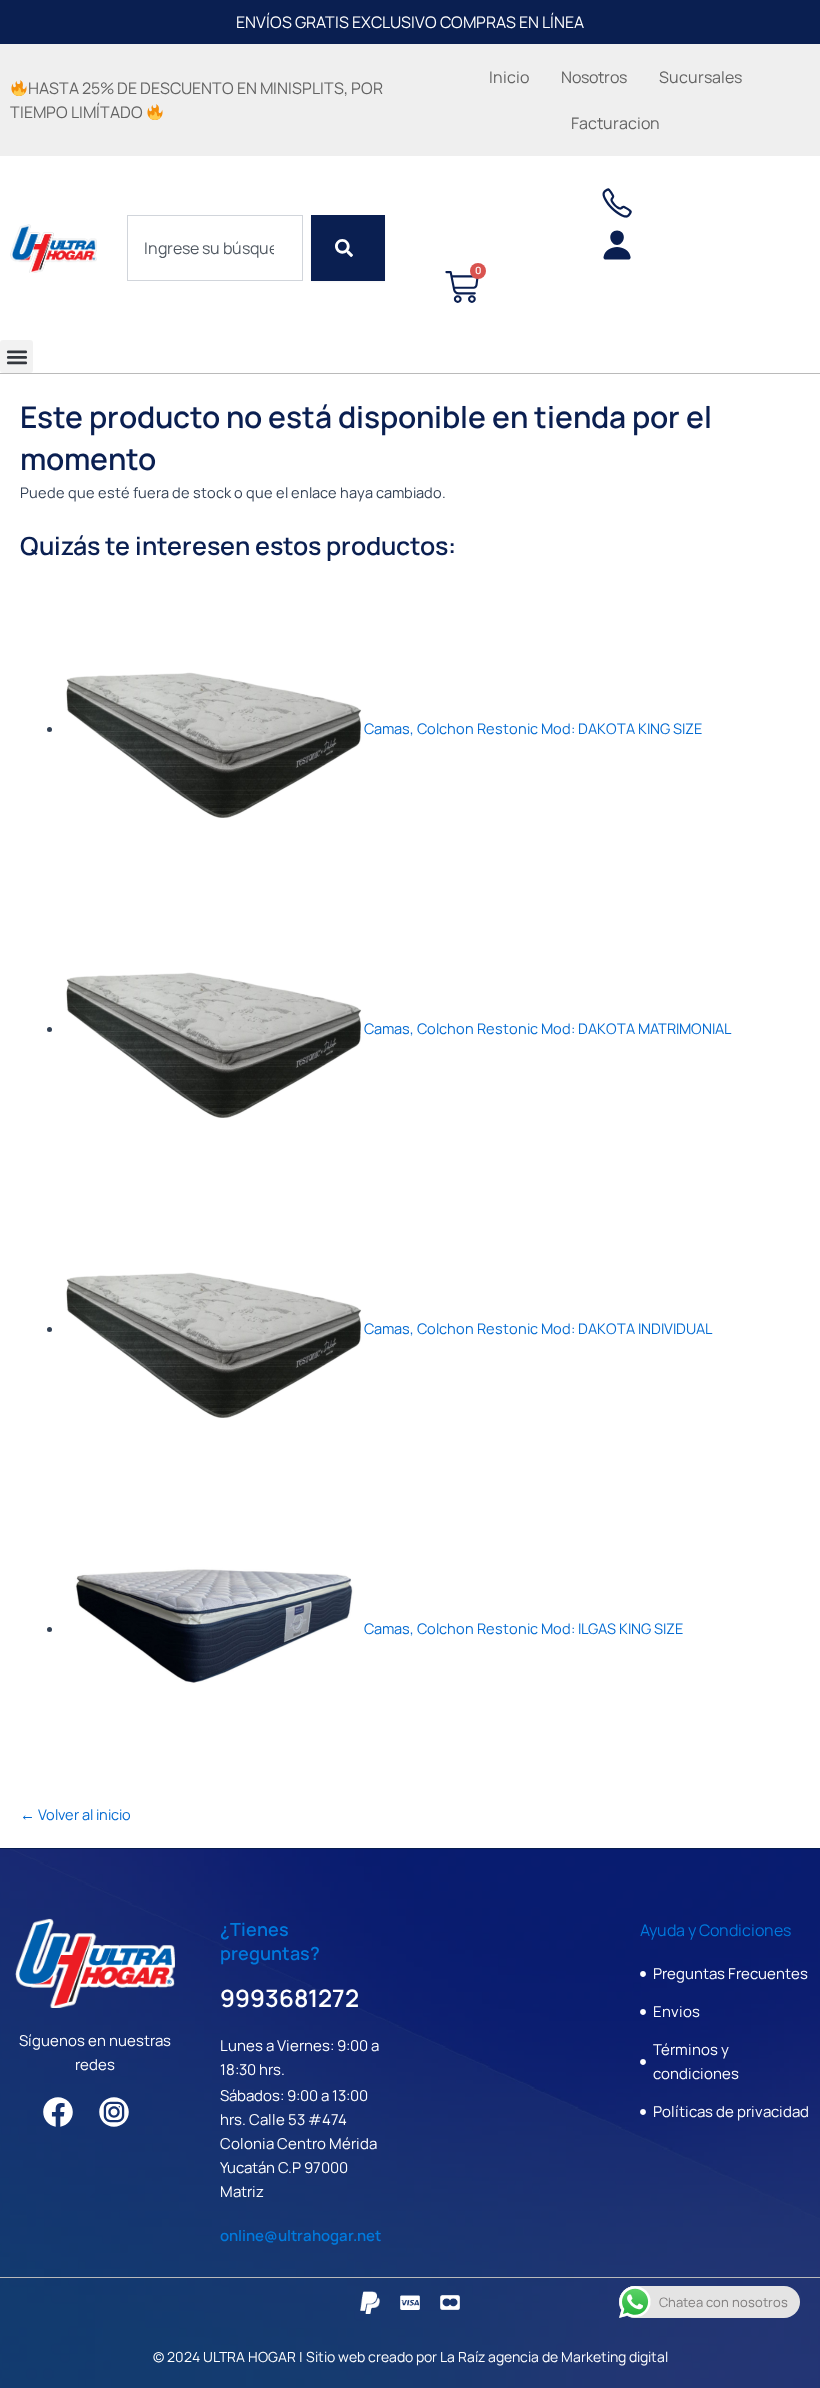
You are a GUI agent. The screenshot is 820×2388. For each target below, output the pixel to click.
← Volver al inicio (75, 1814)
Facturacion (615, 123)
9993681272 (289, 1997)
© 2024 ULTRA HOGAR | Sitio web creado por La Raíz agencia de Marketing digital (410, 2356)
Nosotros (594, 77)
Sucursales (700, 77)
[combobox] (215, 248)
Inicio (509, 77)
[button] (16, 356)
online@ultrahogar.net (300, 2235)
